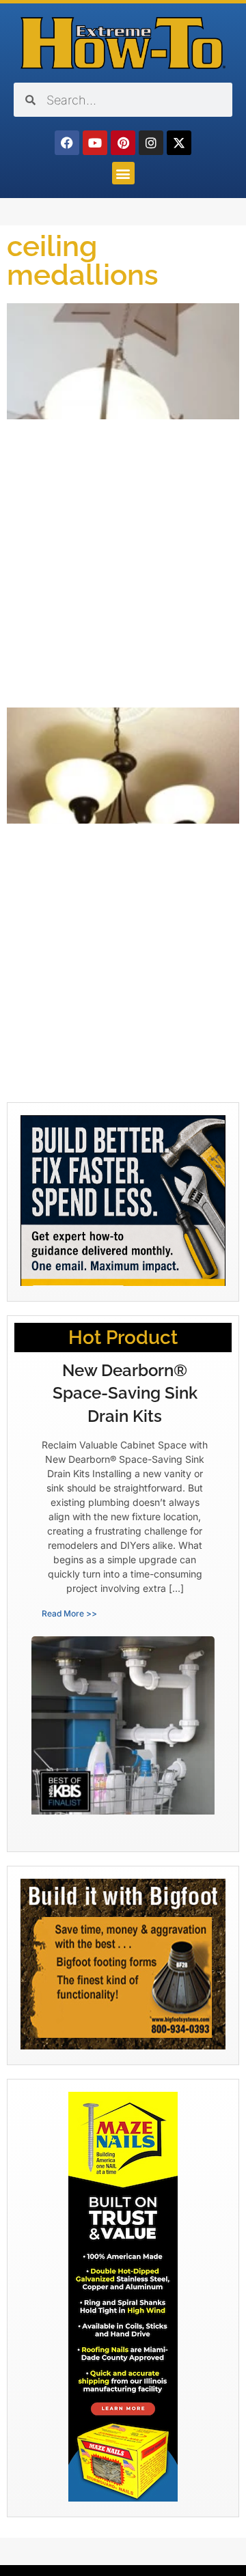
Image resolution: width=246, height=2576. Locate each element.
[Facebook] (67, 143)
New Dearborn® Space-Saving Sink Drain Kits (125, 1393)
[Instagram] (151, 143)
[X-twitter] (179, 143)
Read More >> (69, 1613)
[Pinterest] (123, 143)
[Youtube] (95, 143)
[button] (123, 173)
